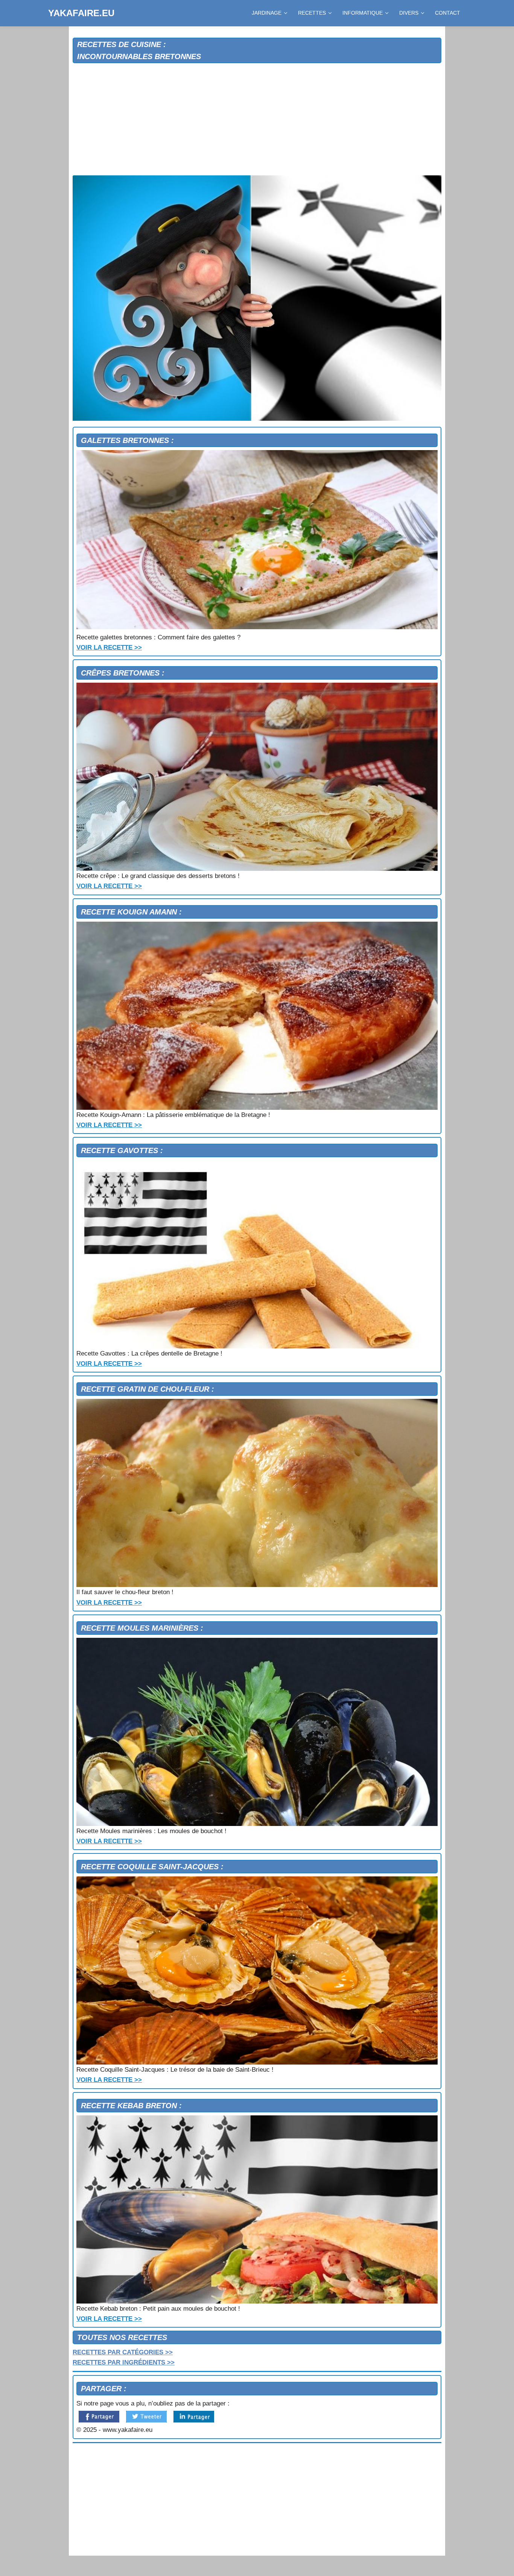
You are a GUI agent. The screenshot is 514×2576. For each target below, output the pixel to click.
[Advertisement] (257, 120)
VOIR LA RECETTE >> (109, 647)
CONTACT (448, 13)
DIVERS (409, 13)
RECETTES (312, 13)
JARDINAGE (267, 13)
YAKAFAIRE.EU (81, 13)
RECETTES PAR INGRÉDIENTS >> (124, 2362)
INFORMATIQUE (363, 13)
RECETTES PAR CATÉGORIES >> (123, 2352)
